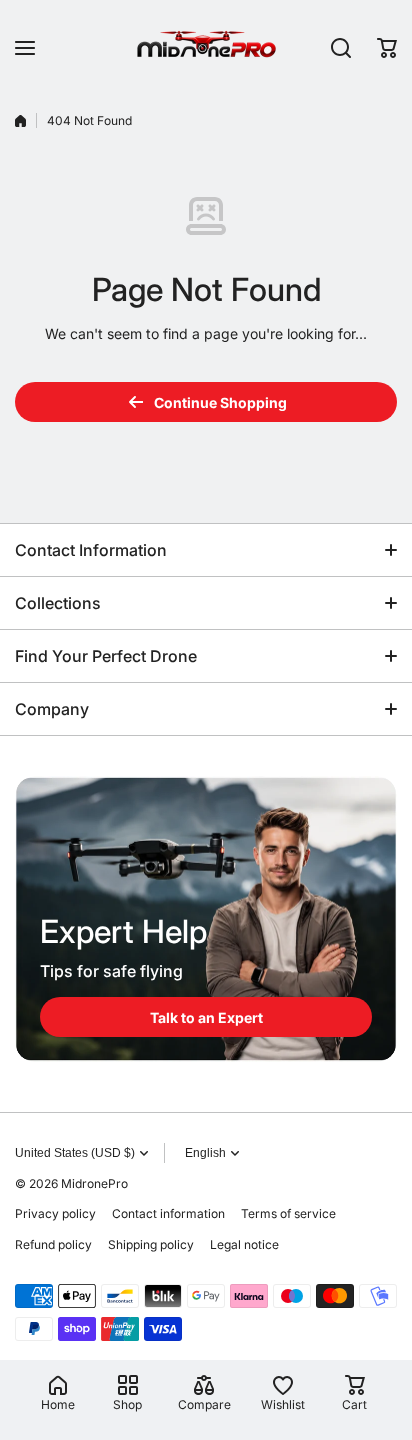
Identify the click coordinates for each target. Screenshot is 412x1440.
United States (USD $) (75, 1153)
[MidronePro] (206, 47)
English (205, 1153)
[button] (387, 48)
